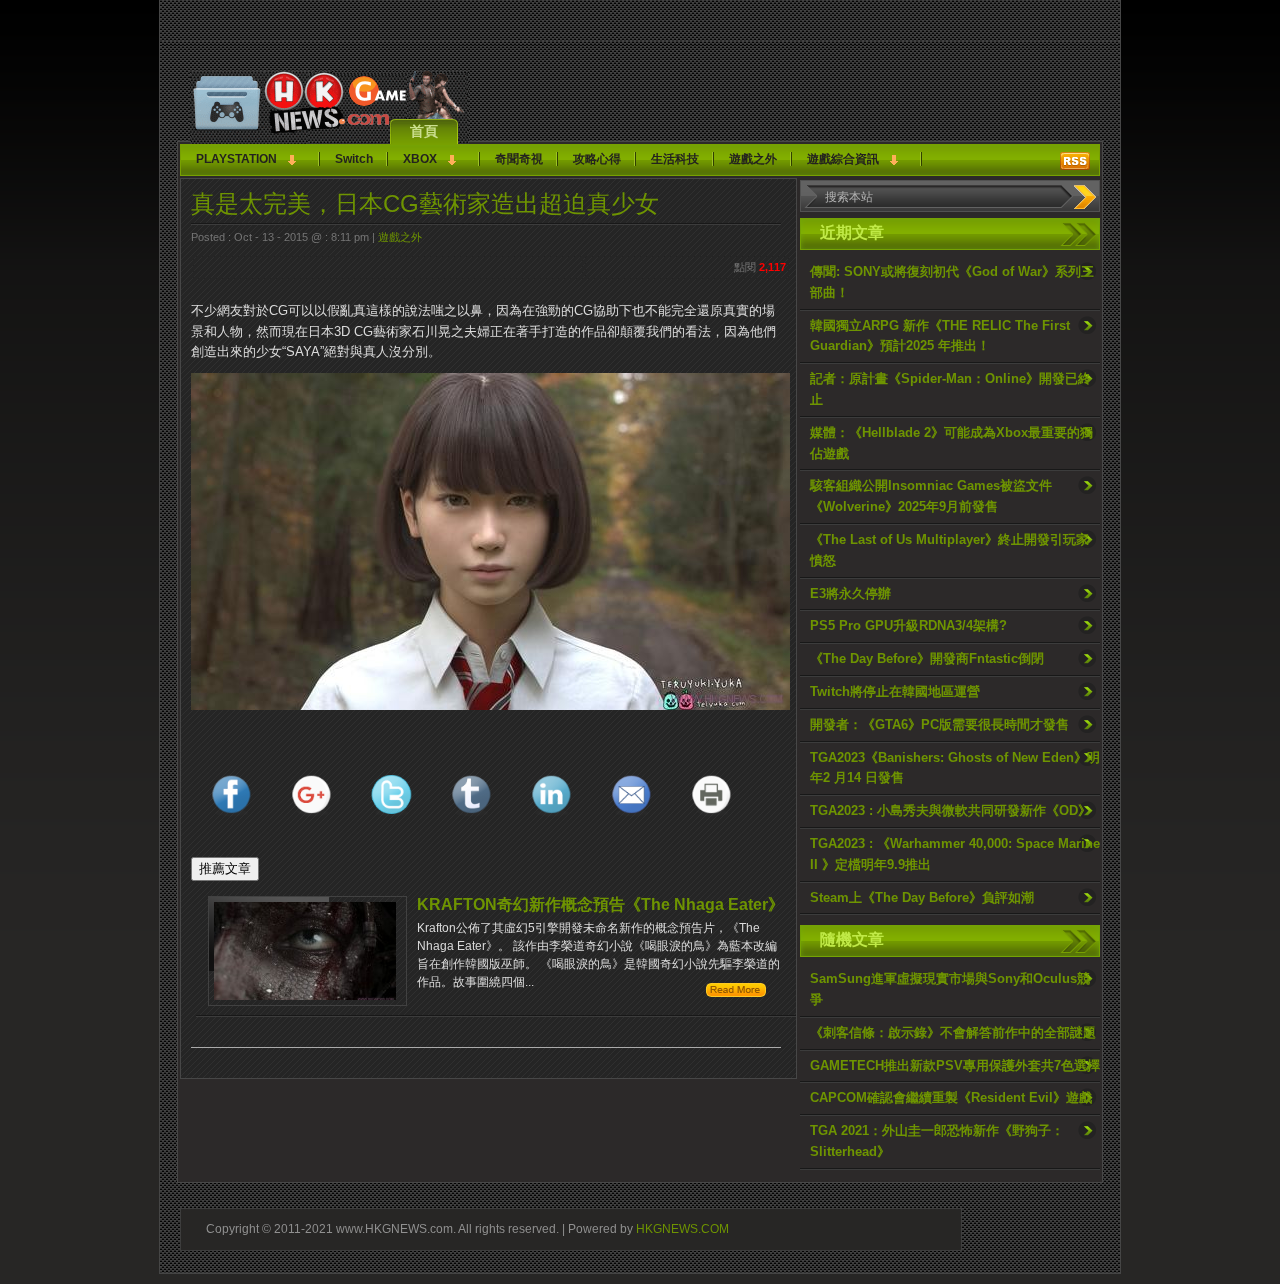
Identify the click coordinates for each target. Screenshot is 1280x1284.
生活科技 (675, 159)
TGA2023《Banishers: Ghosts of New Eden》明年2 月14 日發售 (955, 768)
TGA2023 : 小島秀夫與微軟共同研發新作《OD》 (950, 810)
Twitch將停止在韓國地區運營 (895, 691)
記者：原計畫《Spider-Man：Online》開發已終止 (950, 389)
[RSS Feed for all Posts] (1075, 161)
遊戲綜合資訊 (843, 159)
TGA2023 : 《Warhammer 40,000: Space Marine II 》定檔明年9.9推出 (955, 854)
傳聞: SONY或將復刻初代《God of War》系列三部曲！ (952, 282)
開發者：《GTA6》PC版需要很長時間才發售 (939, 724)
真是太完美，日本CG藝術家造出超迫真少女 (425, 203)
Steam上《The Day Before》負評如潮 (922, 897)
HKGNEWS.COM (682, 1228)
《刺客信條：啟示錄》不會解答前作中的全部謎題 (953, 1032)
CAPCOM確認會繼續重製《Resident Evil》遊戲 (951, 1097)
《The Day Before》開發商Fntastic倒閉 (927, 658)
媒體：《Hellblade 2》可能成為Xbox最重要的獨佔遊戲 (951, 443)
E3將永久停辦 (850, 593)
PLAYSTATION (236, 159)
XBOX (420, 159)
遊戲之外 (753, 159)
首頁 (424, 131)
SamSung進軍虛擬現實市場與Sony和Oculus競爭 (950, 989)
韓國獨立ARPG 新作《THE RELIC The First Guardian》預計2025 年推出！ (940, 336)
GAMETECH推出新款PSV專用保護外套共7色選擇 (955, 1065)
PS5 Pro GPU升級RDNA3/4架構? (908, 625)
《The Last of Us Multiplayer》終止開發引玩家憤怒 (949, 550)
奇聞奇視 (519, 159)
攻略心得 (597, 159)
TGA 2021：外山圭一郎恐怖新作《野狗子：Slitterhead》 (937, 1141)
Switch (354, 159)
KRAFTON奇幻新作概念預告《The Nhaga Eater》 (600, 904)
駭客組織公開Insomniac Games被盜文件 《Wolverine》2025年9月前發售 (931, 496)
